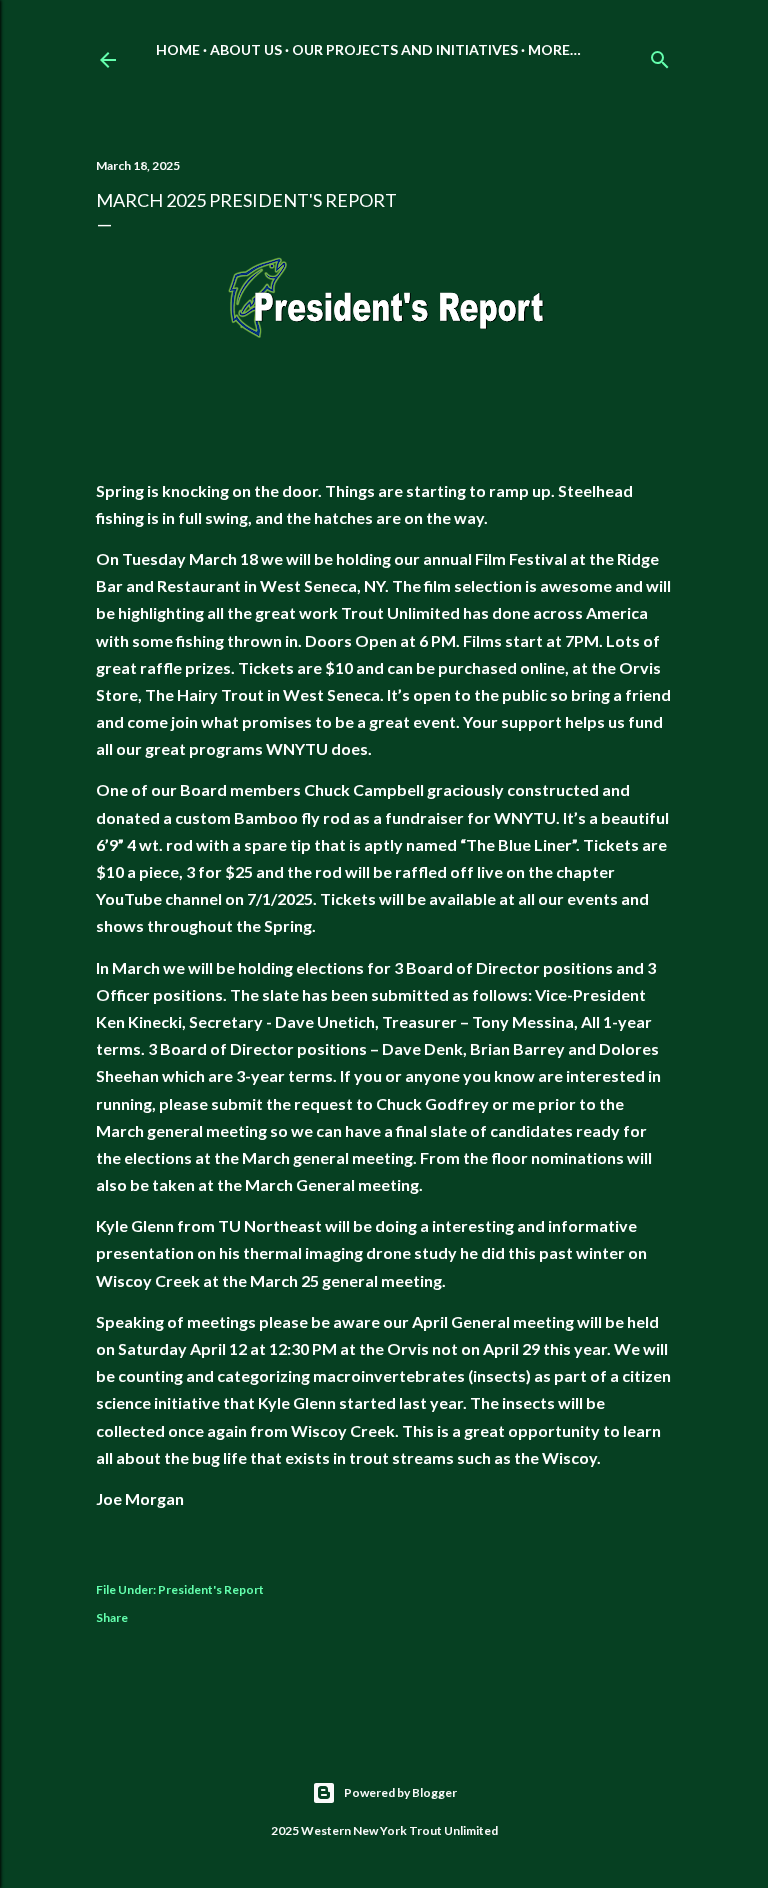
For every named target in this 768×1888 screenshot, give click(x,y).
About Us (246, 49)
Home (178, 49)
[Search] (660, 55)
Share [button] (112, 1617)
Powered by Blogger (400, 1792)
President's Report (211, 1589)
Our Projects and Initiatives (405, 49)
